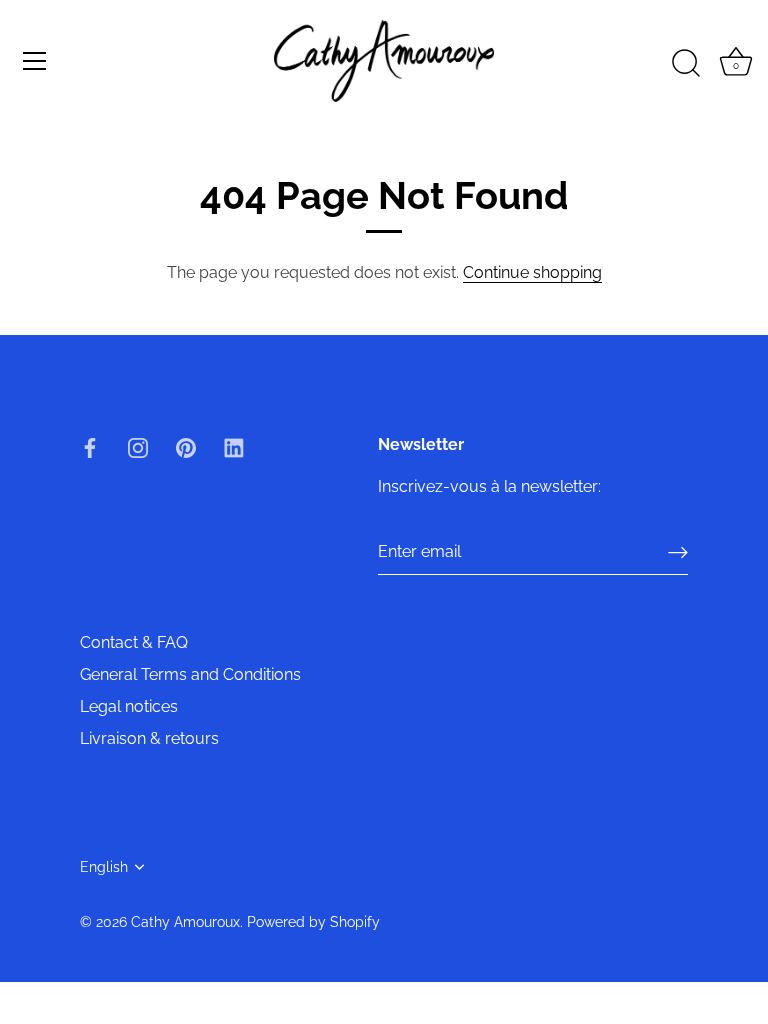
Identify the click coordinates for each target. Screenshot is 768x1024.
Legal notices (129, 706)
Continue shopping (532, 272)
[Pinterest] (186, 446)
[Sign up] (678, 552)
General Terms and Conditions (190, 674)
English (104, 867)
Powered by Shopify (313, 922)
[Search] (686, 64)
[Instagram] (138, 446)
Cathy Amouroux (185, 922)
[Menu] (35, 61)
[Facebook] (90, 446)
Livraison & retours (149, 738)
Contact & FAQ (134, 642)
